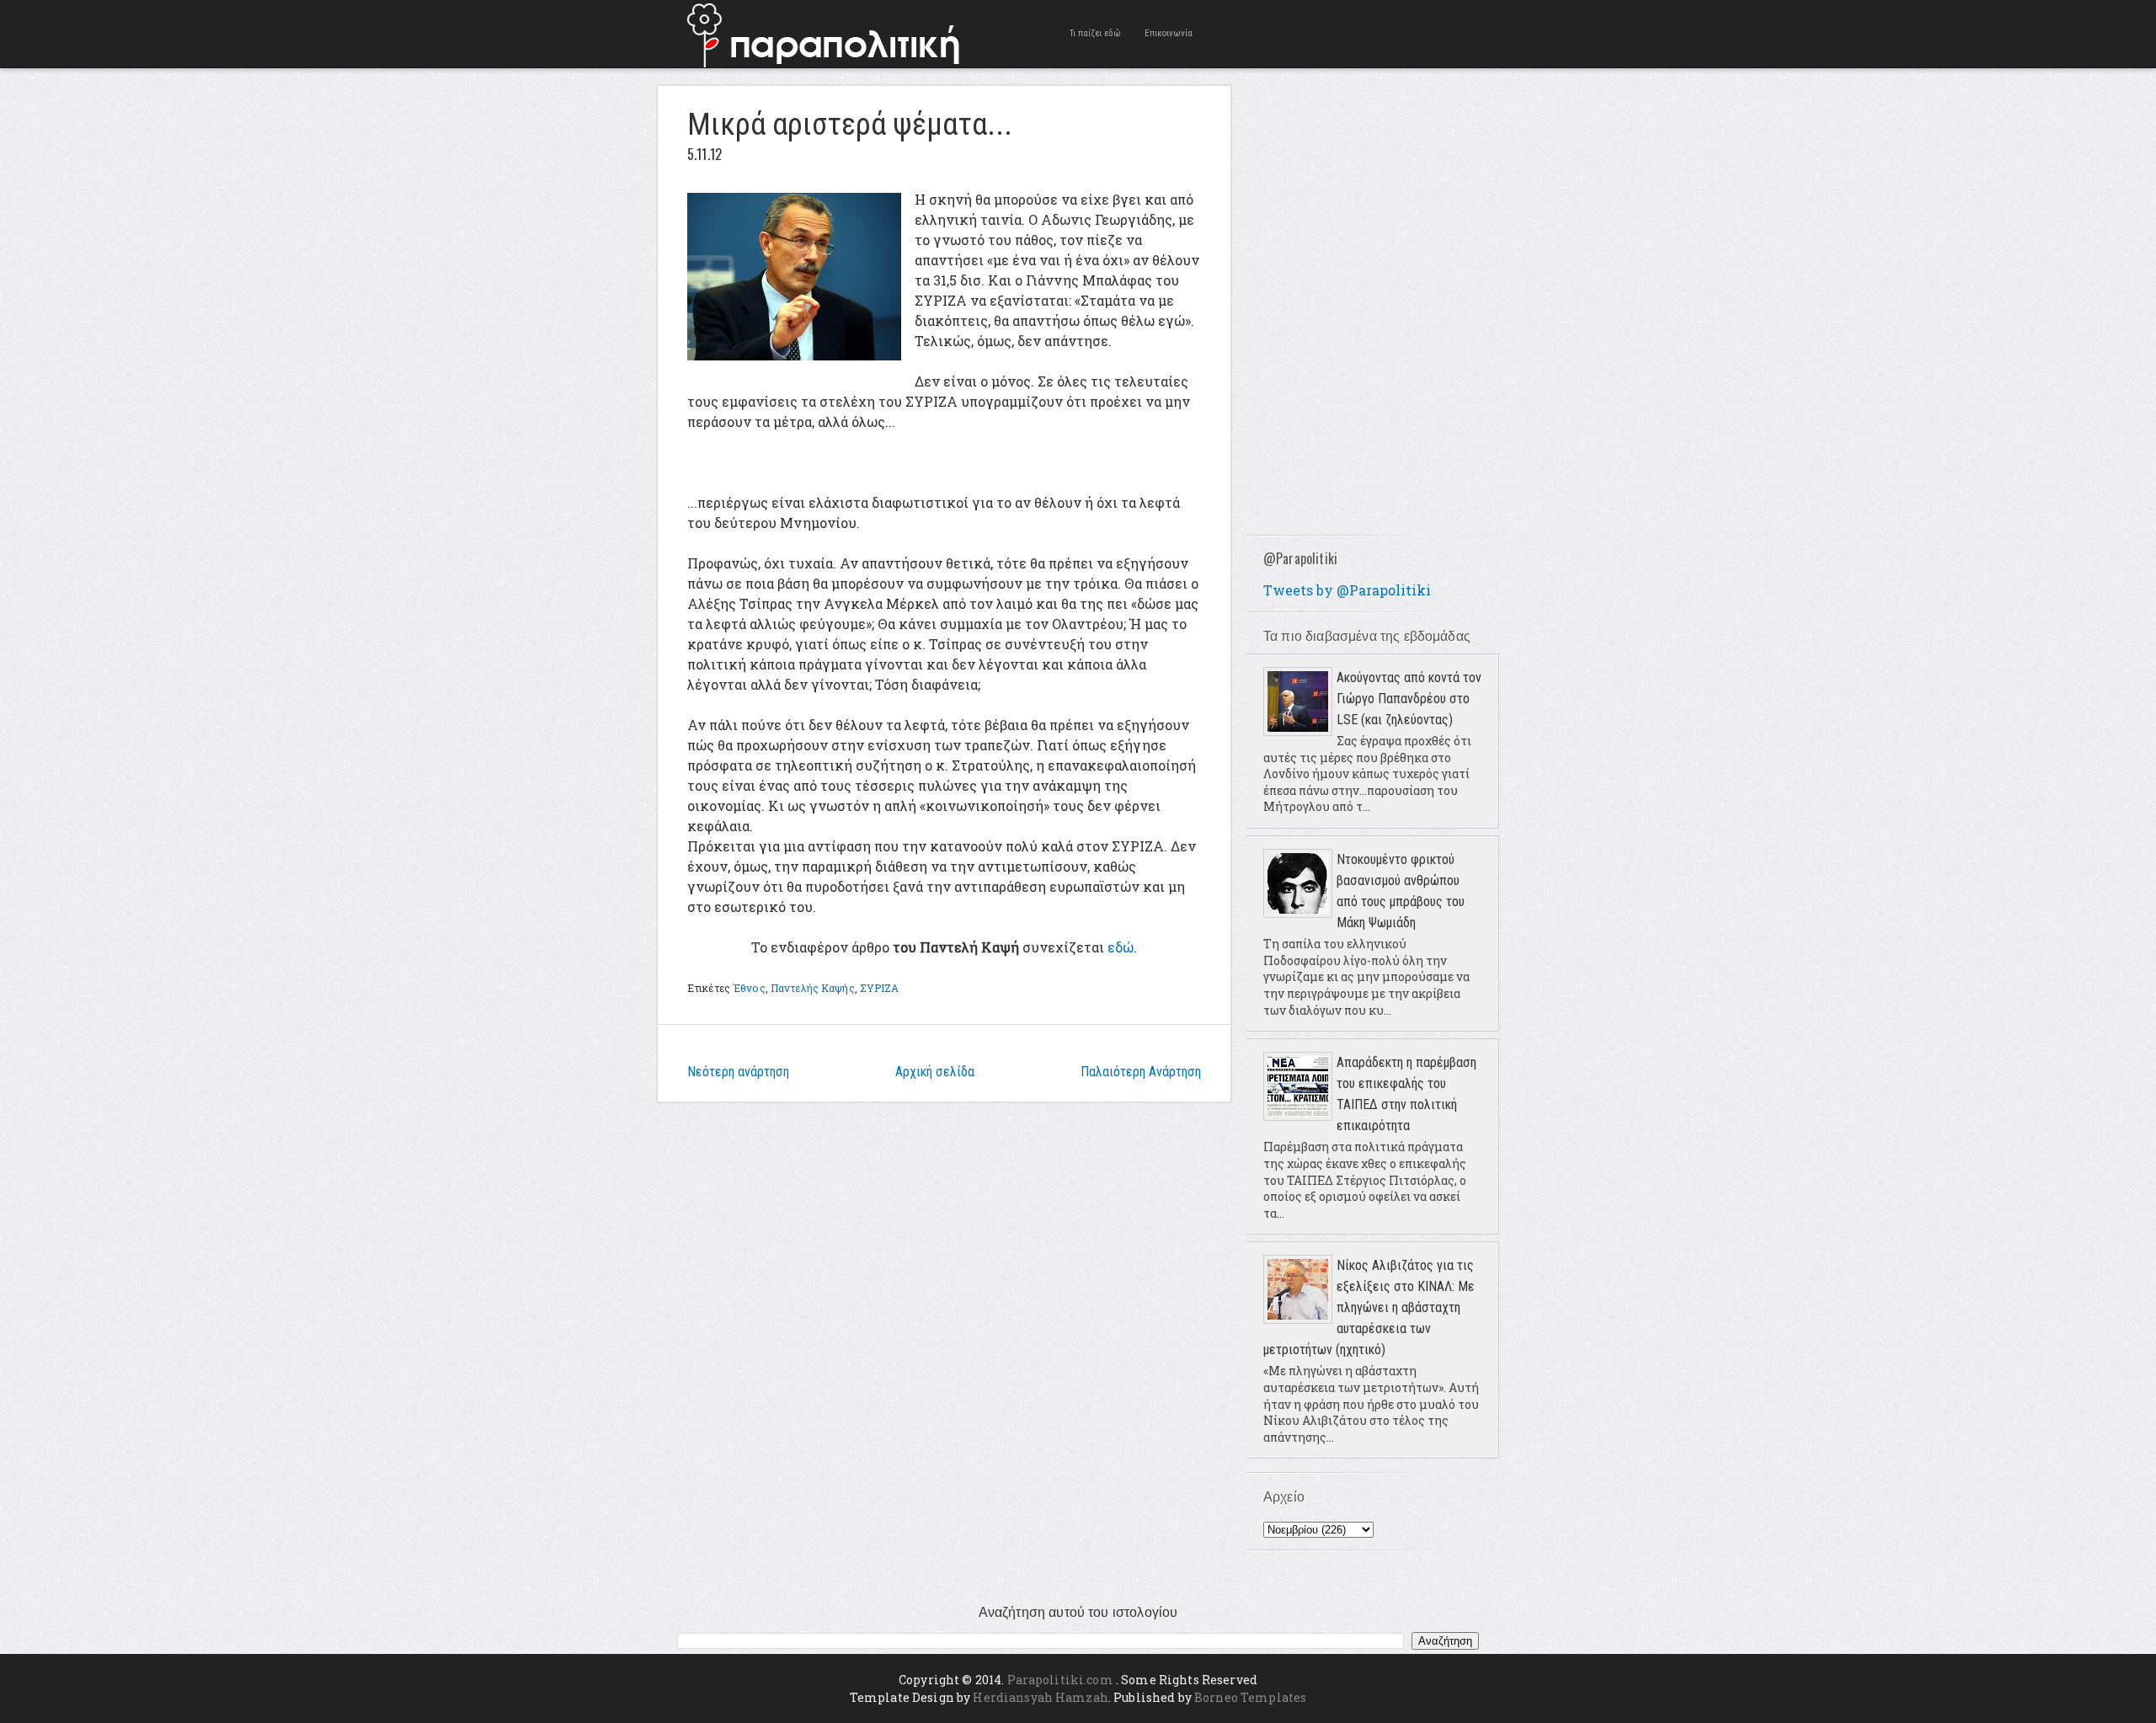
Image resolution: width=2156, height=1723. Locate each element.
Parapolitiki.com (1060, 1680)
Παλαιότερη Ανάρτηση (1141, 1072)
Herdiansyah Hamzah (1041, 1697)
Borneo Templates (1250, 1697)
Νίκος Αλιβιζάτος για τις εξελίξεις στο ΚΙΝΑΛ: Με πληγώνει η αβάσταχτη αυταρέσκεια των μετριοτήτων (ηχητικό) (1369, 1307)
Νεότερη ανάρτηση (738, 1072)
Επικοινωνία (1169, 33)
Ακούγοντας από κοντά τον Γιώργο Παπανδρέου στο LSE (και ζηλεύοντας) (1409, 699)
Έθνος (749, 988)
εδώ (1121, 947)
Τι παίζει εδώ (1095, 33)
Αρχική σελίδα (935, 1072)
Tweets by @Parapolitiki (1347, 590)
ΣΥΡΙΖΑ (880, 988)
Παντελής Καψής (813, 988)
